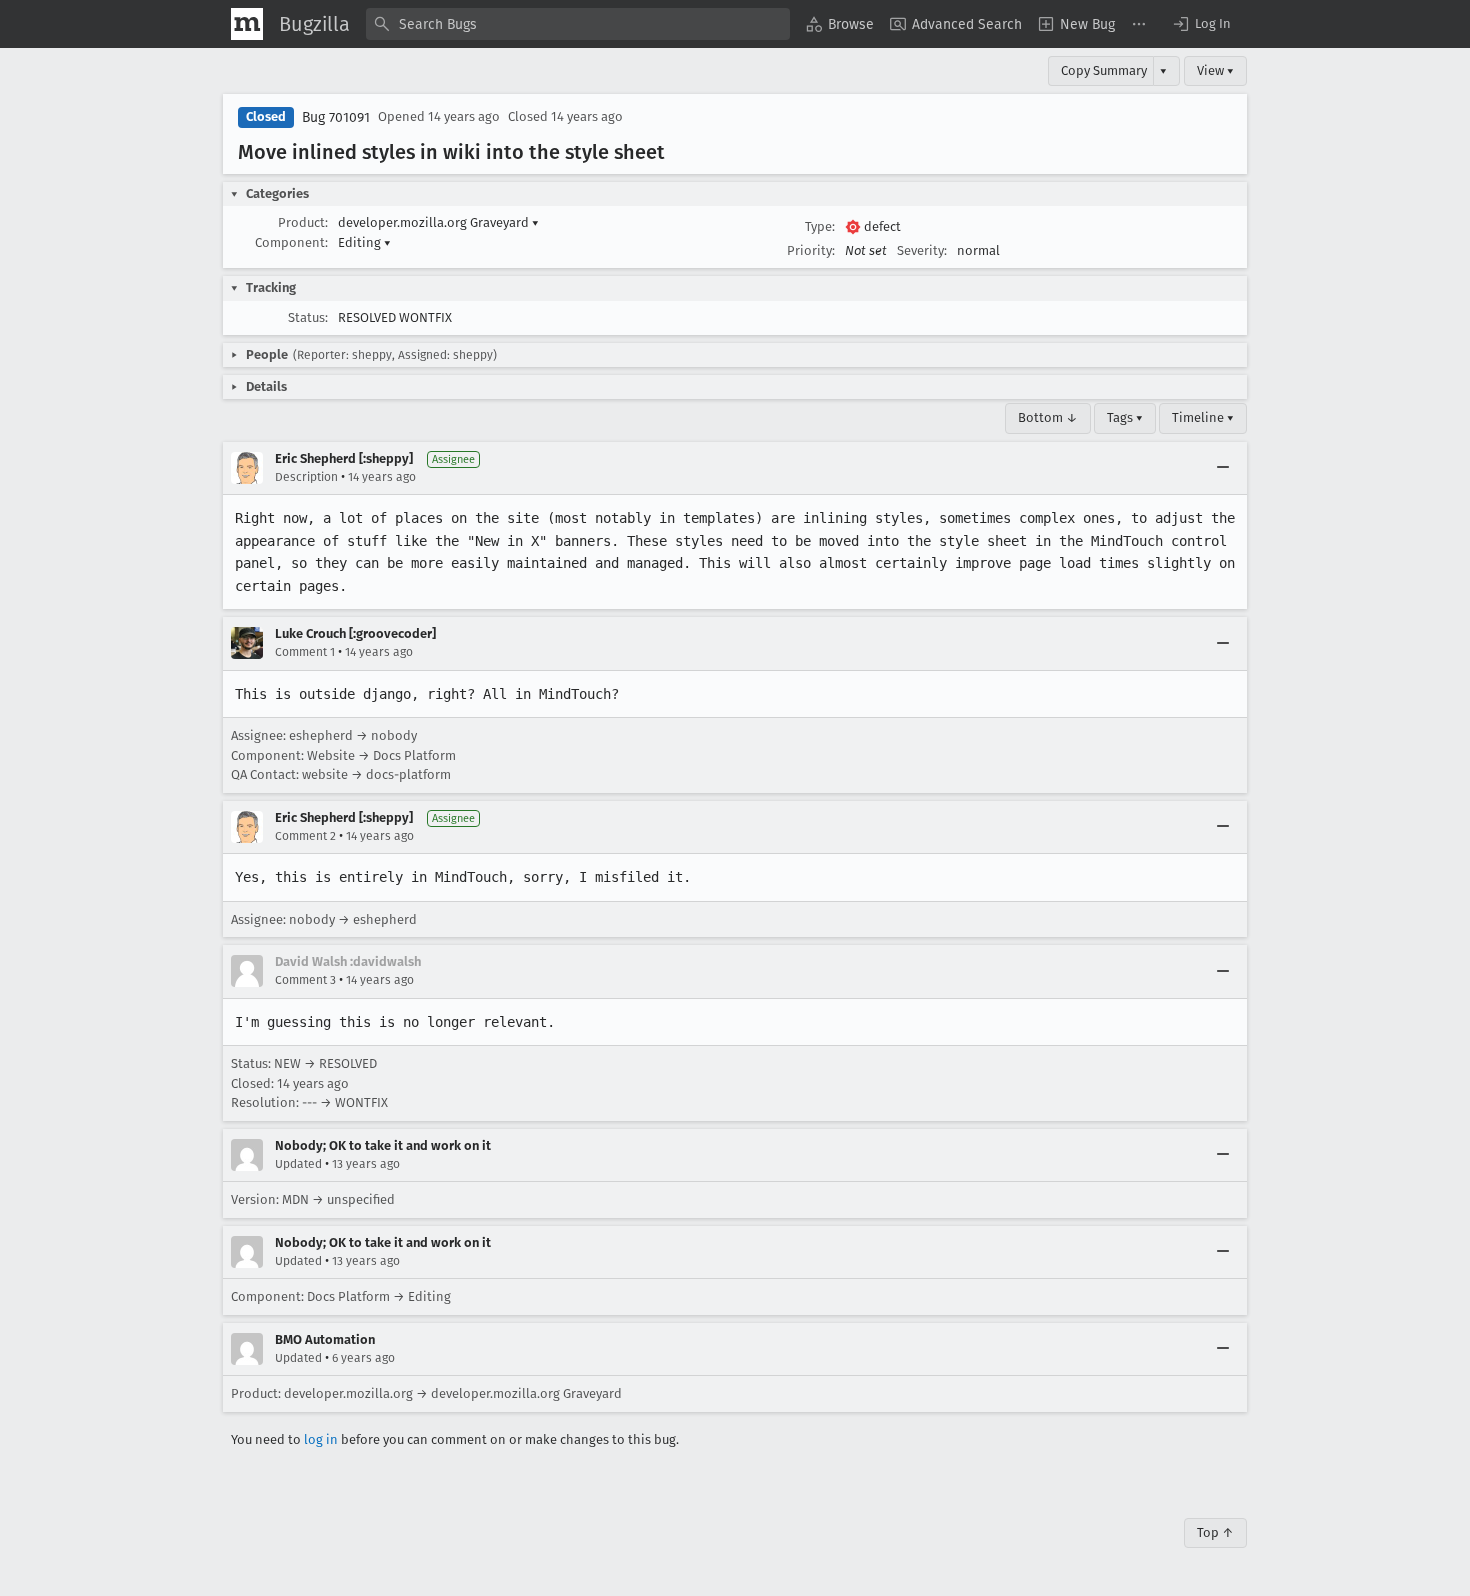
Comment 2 (305, 836)
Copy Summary (1104, 70)
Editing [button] (364, 242)
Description (306, 477)
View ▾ (1215, 70)
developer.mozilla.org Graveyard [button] (438, 222)
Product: (303, 222)
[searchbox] (578, 24)
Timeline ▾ (1203, 417)
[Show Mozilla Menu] (247, 24)
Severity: (922, 250)
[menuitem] (840, 24)
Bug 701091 (336, 117)
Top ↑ (1215, 1532)
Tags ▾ (1125, 417)
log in (321, 1439)
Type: (820, 226)
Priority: (811, 250)
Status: (308, 317)
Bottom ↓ (1048, 417)
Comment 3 (305, 980)
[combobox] (578, 24)
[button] (1201, 24)
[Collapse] (1223, 468)
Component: (291, 242)
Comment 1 (305, 652)
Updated (298, 1164)
